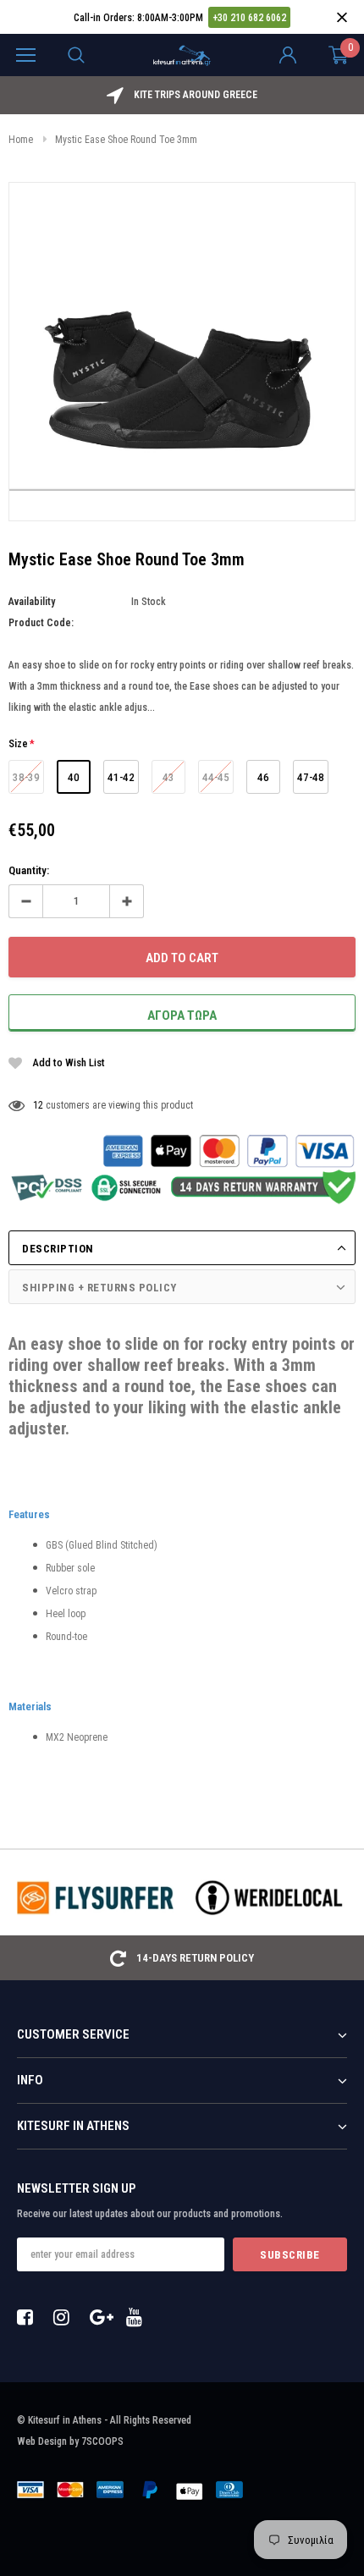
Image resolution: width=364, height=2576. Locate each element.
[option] (182, 95)
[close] (342, 17)
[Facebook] (30, 2317)
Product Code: (41, 623)
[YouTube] (139, 2317)
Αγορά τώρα (182, 1016)
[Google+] (102, 2317)
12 (38, 1105)
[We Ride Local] (269, 1897)
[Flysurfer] (95, 1897)
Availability (32, 602)
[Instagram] (66, 2317)
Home (21, 140)
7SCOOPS (102, 2441)
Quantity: (29, 870)
